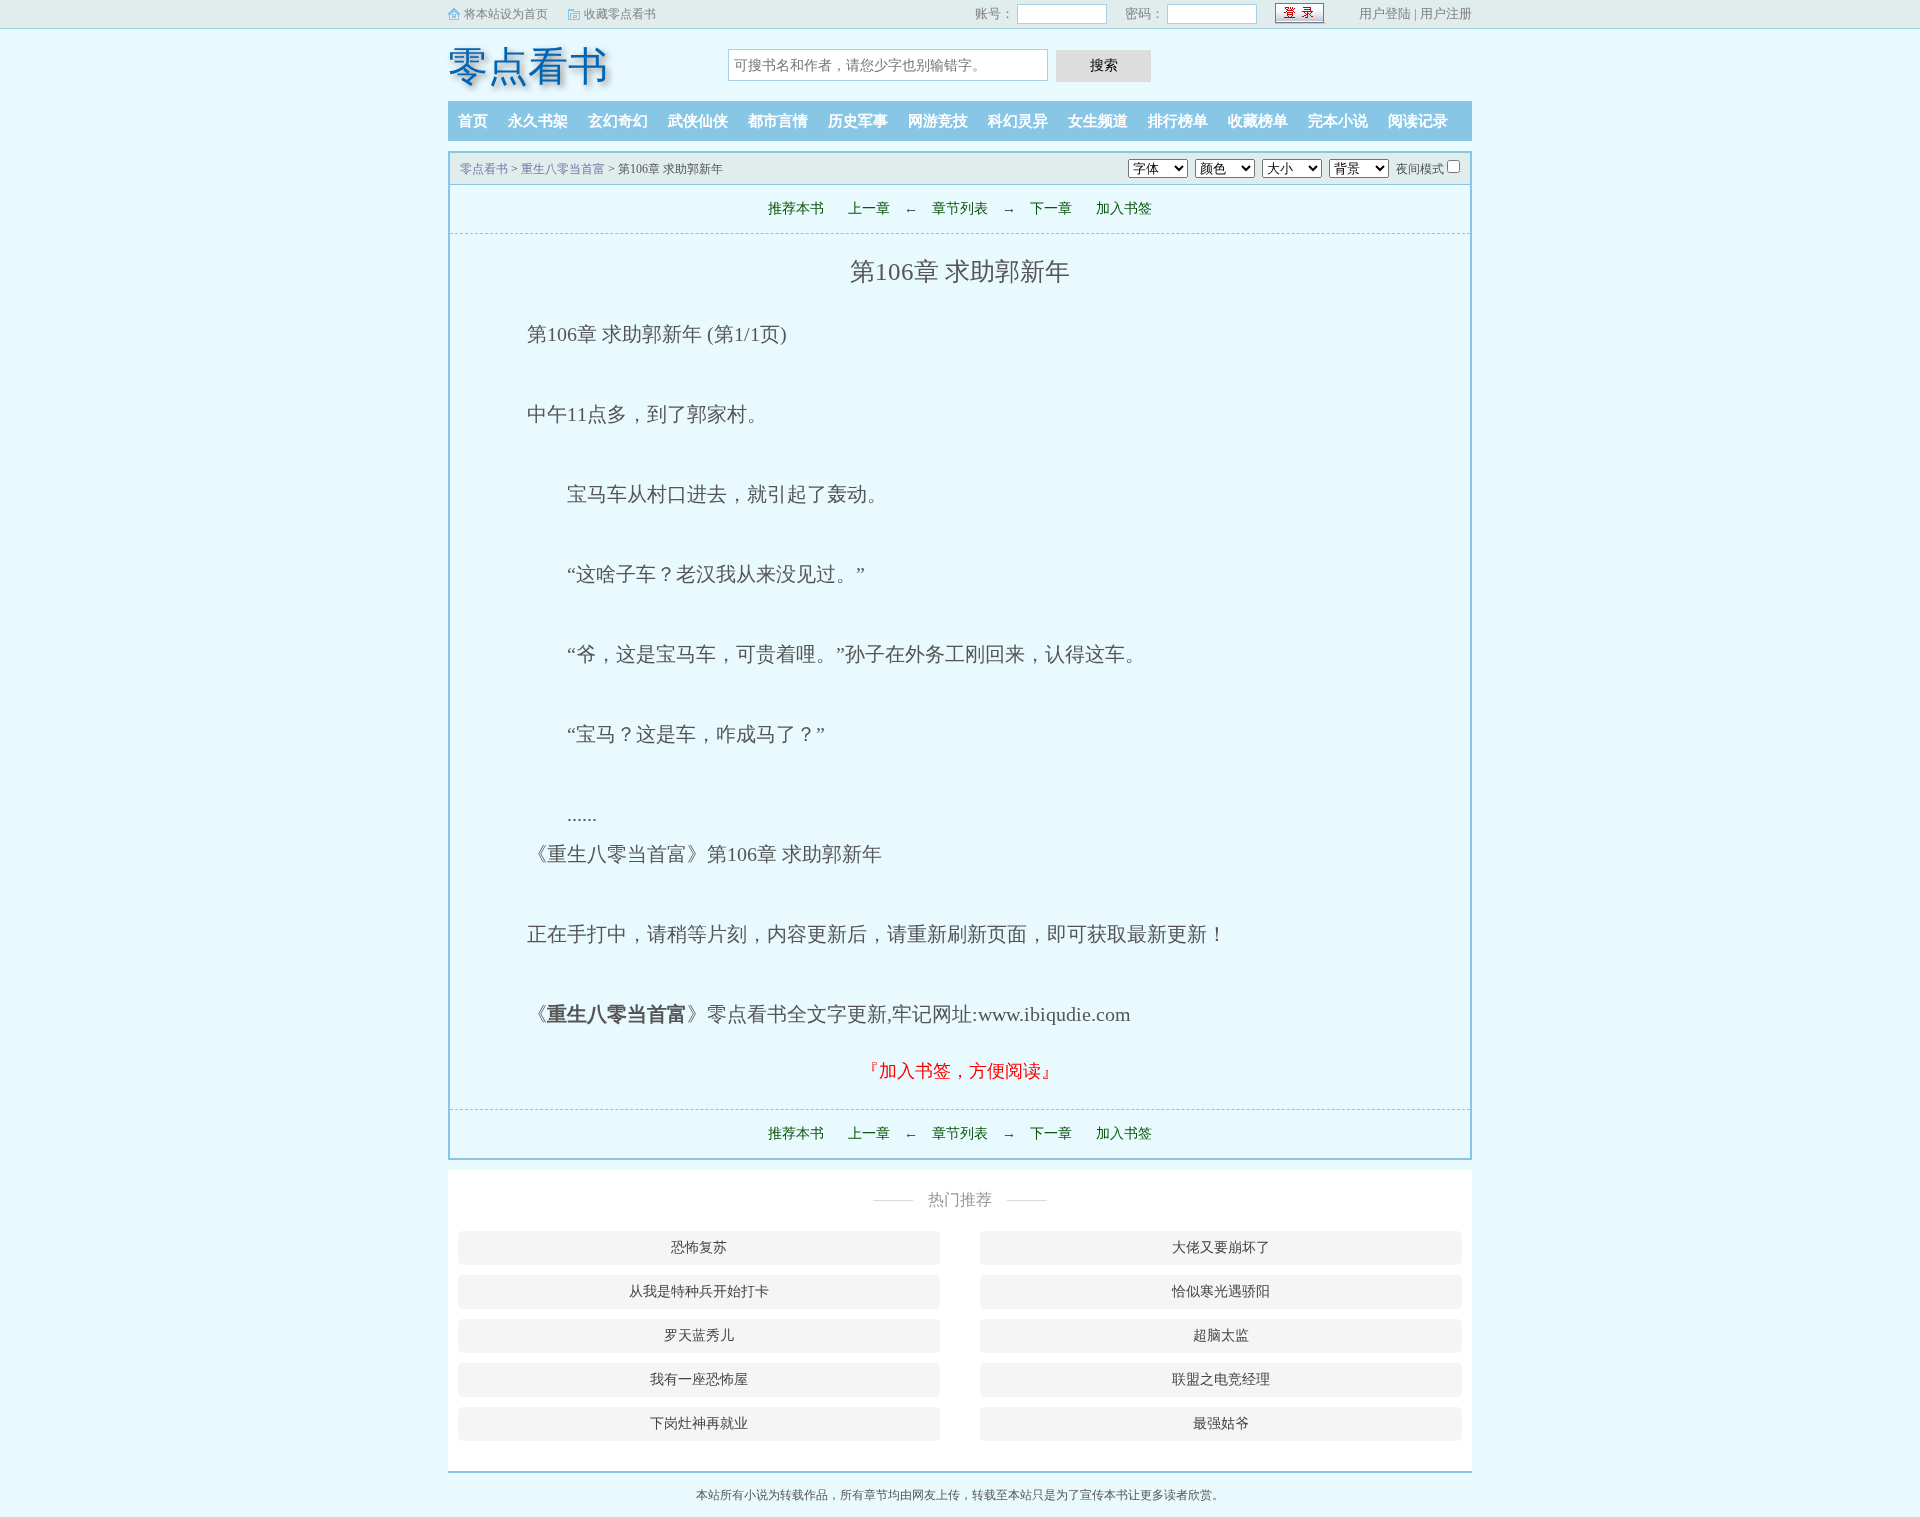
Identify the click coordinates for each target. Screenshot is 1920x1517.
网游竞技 (938, 121)
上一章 (869, 208)
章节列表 (960, 208)
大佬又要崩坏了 (1221, 1247)
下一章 (1051, 208)
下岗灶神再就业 (699, 1423)
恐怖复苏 (699, 1247)
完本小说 (1338, 121)
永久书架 (538, 121)
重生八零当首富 (563, 169)
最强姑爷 (1221, 1423)
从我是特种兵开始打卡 (699, 1291)
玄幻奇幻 (618, 121)
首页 (473, 121)
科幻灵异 (1018, 121)
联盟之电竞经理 (1221, 1379)
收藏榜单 (1258, 121)
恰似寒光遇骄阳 (1221, 1291)
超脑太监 (1221, 1335)
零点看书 (528, 66)
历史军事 (858, 121)
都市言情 (778, 121)
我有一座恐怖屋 (699, 1379)
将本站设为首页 (506, 14)
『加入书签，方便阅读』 (960, 1071)
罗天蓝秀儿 (699, 1335)
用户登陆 (1385, 13)
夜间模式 (1420, 169)
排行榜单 (1178, 121)
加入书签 (1124, 208)
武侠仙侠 (698, 121)
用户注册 (1446, 13)
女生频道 (1098, 121)
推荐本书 (796, 208)
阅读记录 (1418, 121)
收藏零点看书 (620, 14)
